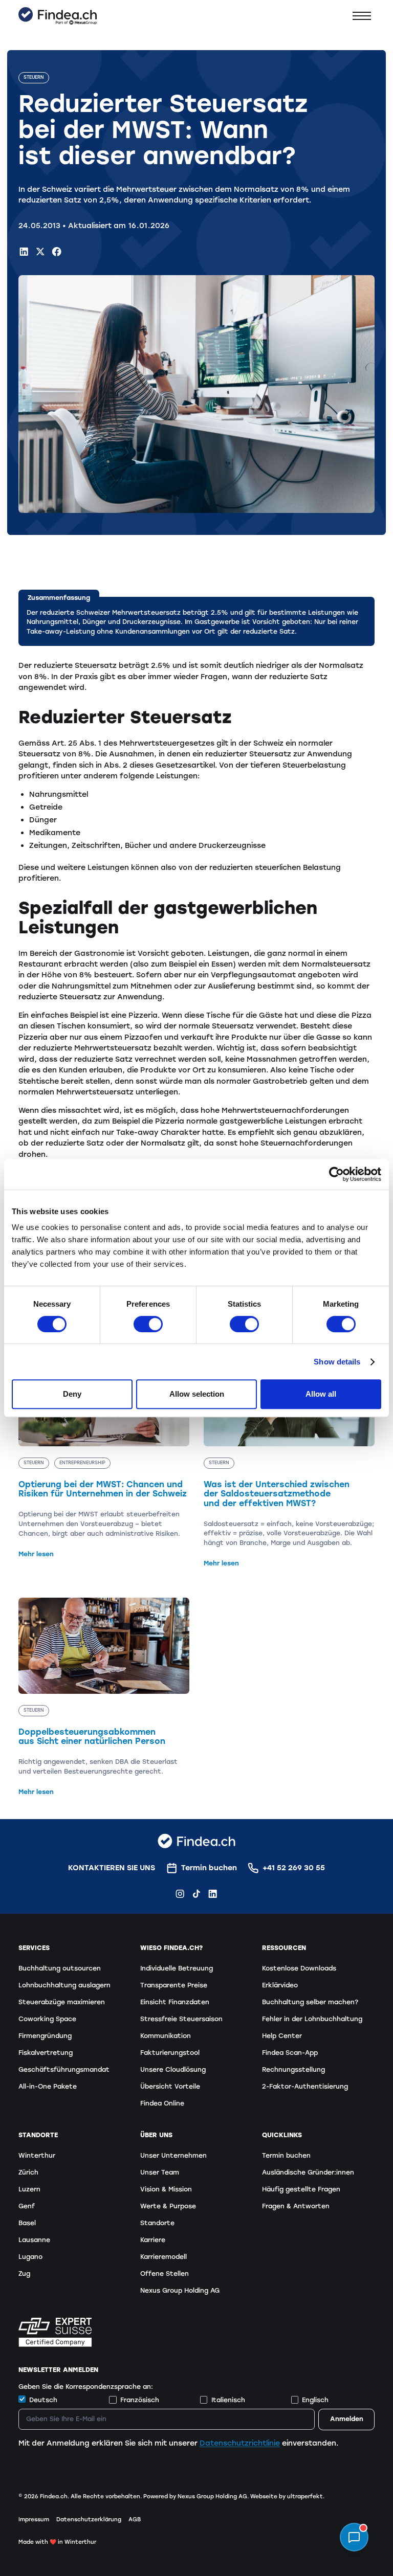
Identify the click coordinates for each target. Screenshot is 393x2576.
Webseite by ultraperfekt (287, 2496)
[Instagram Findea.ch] (180, 1894)
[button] (362, 16)
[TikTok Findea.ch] (196, 1894)
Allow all (321, 1394)
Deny (72, 1394)
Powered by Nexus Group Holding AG (195, 2496)
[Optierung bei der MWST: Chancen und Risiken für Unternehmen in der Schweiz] (104, 1454)
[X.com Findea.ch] (40, 251)
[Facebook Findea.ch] (57, 251)
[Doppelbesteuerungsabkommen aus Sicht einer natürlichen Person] (104, 1697)
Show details (337, 1362)
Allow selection (197, 1394)
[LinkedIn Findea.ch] (24, 251)
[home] (58, 16)
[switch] (148, 1324)
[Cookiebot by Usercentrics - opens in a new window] (336, 1174)
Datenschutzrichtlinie (240, 2443)
